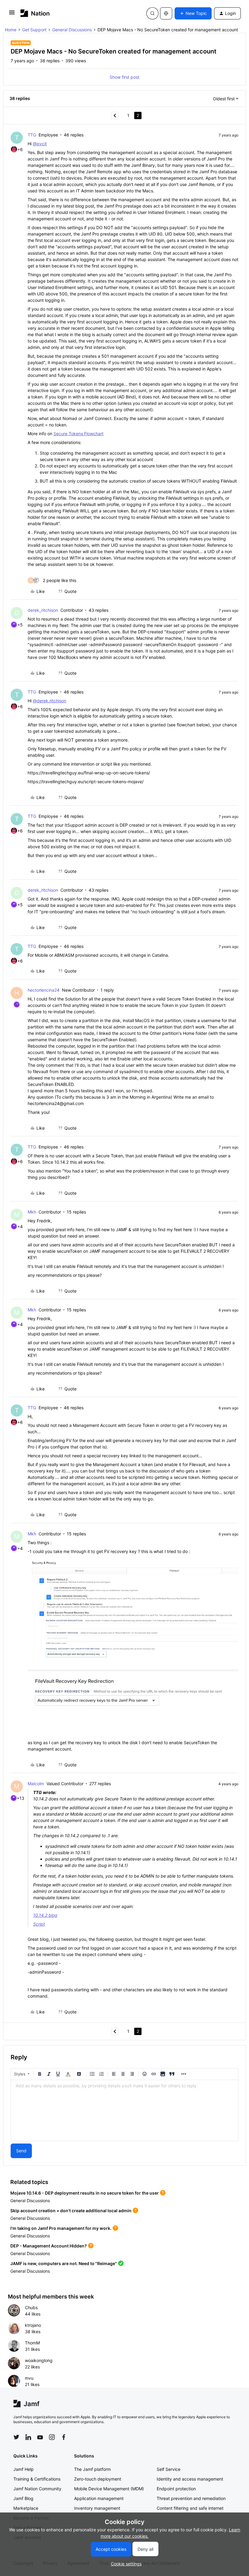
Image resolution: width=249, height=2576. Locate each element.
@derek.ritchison (49, 701)
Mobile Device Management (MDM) (109, 2489)
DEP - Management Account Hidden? (49, 2246)
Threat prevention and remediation (191, 2498)
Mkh (32, 1212)
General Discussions (72, 30)
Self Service (169, 2469)
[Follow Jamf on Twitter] (16, 2437)
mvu (29, 2378)
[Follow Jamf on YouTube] (40, 2437)
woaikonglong (39, 2360)
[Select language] (166, 13)
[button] (12, 14)
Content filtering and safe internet (190, 2508)
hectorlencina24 (44, 990)
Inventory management (97, 2508)
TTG (32, 135)
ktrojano (33, 2325)
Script (39, 1924)
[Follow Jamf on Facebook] (64, 2437)
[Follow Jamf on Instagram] (52, 2437)
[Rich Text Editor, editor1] (124, 2110)
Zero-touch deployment (98, 2479)
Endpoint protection (176, 2489)
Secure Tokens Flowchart (78, 434)
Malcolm (36, 1784)
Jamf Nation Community (37, 2489)
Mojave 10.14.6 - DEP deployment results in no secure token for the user (85, 2193)
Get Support (34, 30)
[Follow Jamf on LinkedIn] (28, 2437)
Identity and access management (190, 2479)
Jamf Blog (23, 2498)
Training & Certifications (37, 2479)
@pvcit (40, 144)
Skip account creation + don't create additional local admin (71, 2211)
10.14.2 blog (45, 1915)
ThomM (32, 2343)
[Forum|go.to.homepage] (35, 13)
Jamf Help (24, 2469)
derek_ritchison (43, 610)
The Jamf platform (92, 2469)
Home (11, 30)
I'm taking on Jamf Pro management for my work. (61, 2228)
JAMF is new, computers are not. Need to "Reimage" (64, 2263)
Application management (99, 2498)
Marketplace (26, 2508)
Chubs (31, 2307)
